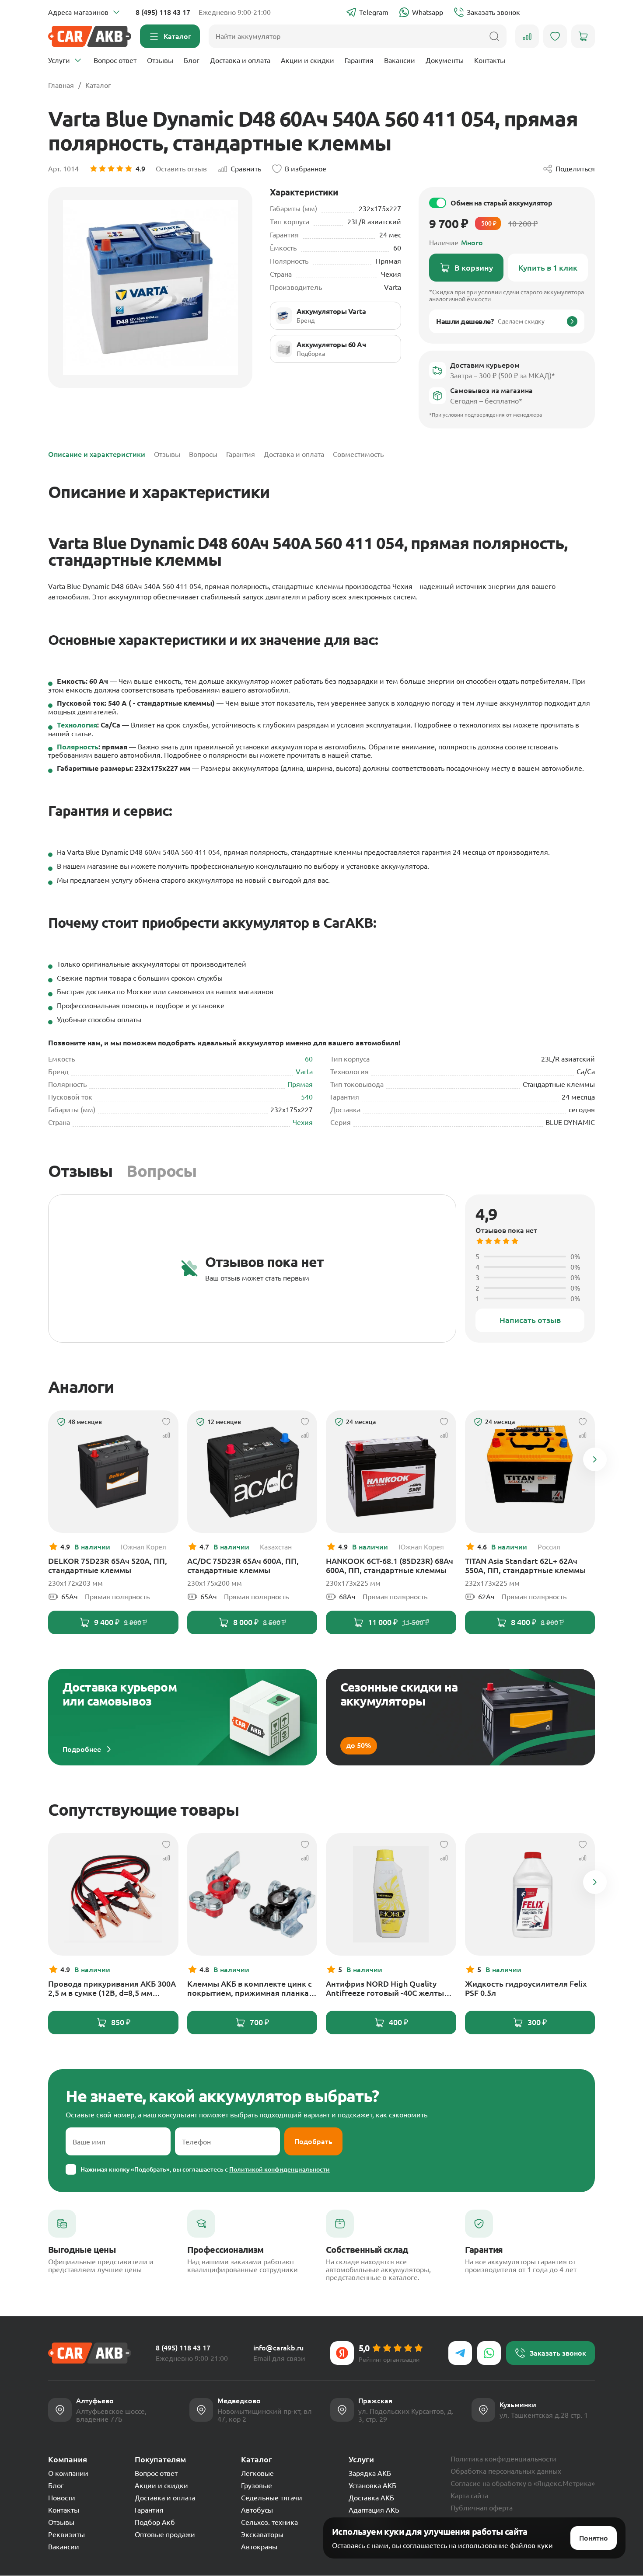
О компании (68, 2473)
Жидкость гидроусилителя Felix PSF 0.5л (526, 1988)
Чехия (303, 1122)
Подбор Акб (155, 2522)
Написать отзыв (530, 1320)
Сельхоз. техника (269, 2522)
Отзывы (160, 60)
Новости (62, 2498)
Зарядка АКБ (370, 2473)
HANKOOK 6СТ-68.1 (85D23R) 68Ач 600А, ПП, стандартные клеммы (390, 1565)
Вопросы (161, 1171)
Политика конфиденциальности (503, 2459)
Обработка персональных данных (506, 2471)
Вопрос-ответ (115, 60)
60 (309, 1059)
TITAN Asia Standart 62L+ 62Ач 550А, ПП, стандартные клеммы (525, 1565)
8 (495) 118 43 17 (163, 12)
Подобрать (313, 2141)
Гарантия (359, 60)
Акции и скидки (308, 60)
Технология (77, 725)
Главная (61, 85)
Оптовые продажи (165, 2534)
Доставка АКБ (371, 2498)
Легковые (257, 2473)
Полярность (78, 747)
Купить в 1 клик (548, 268)
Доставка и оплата (240, 60)
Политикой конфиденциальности (280, 2169)
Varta (304, 1072)
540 (307, 1097)
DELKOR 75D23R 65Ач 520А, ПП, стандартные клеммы (108, 1565)
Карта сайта (469, 2496)
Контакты (490, 60)
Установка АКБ (372, 2485)
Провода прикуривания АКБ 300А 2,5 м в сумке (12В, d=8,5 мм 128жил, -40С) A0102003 (112, 1988)
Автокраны (259, 2547)
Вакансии (400, 60)
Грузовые (257, 2485)
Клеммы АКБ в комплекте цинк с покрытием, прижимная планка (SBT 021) (250, 1988)
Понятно (594, 2538)
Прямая (300, 1084)
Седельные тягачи (272, 2498)
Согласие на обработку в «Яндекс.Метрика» (523, 2483)
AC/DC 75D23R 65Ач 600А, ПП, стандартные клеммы (243, 1565)
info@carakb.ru (278, 2348)
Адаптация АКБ (374, 2510)
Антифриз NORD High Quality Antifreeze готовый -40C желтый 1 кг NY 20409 (390, 1988)
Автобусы (257, 2510)
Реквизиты (66, 2534)
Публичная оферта (482, 2508)
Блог (192, 60)
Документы (445, 60)
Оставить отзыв (181, 169)
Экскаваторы (262, 2534)
